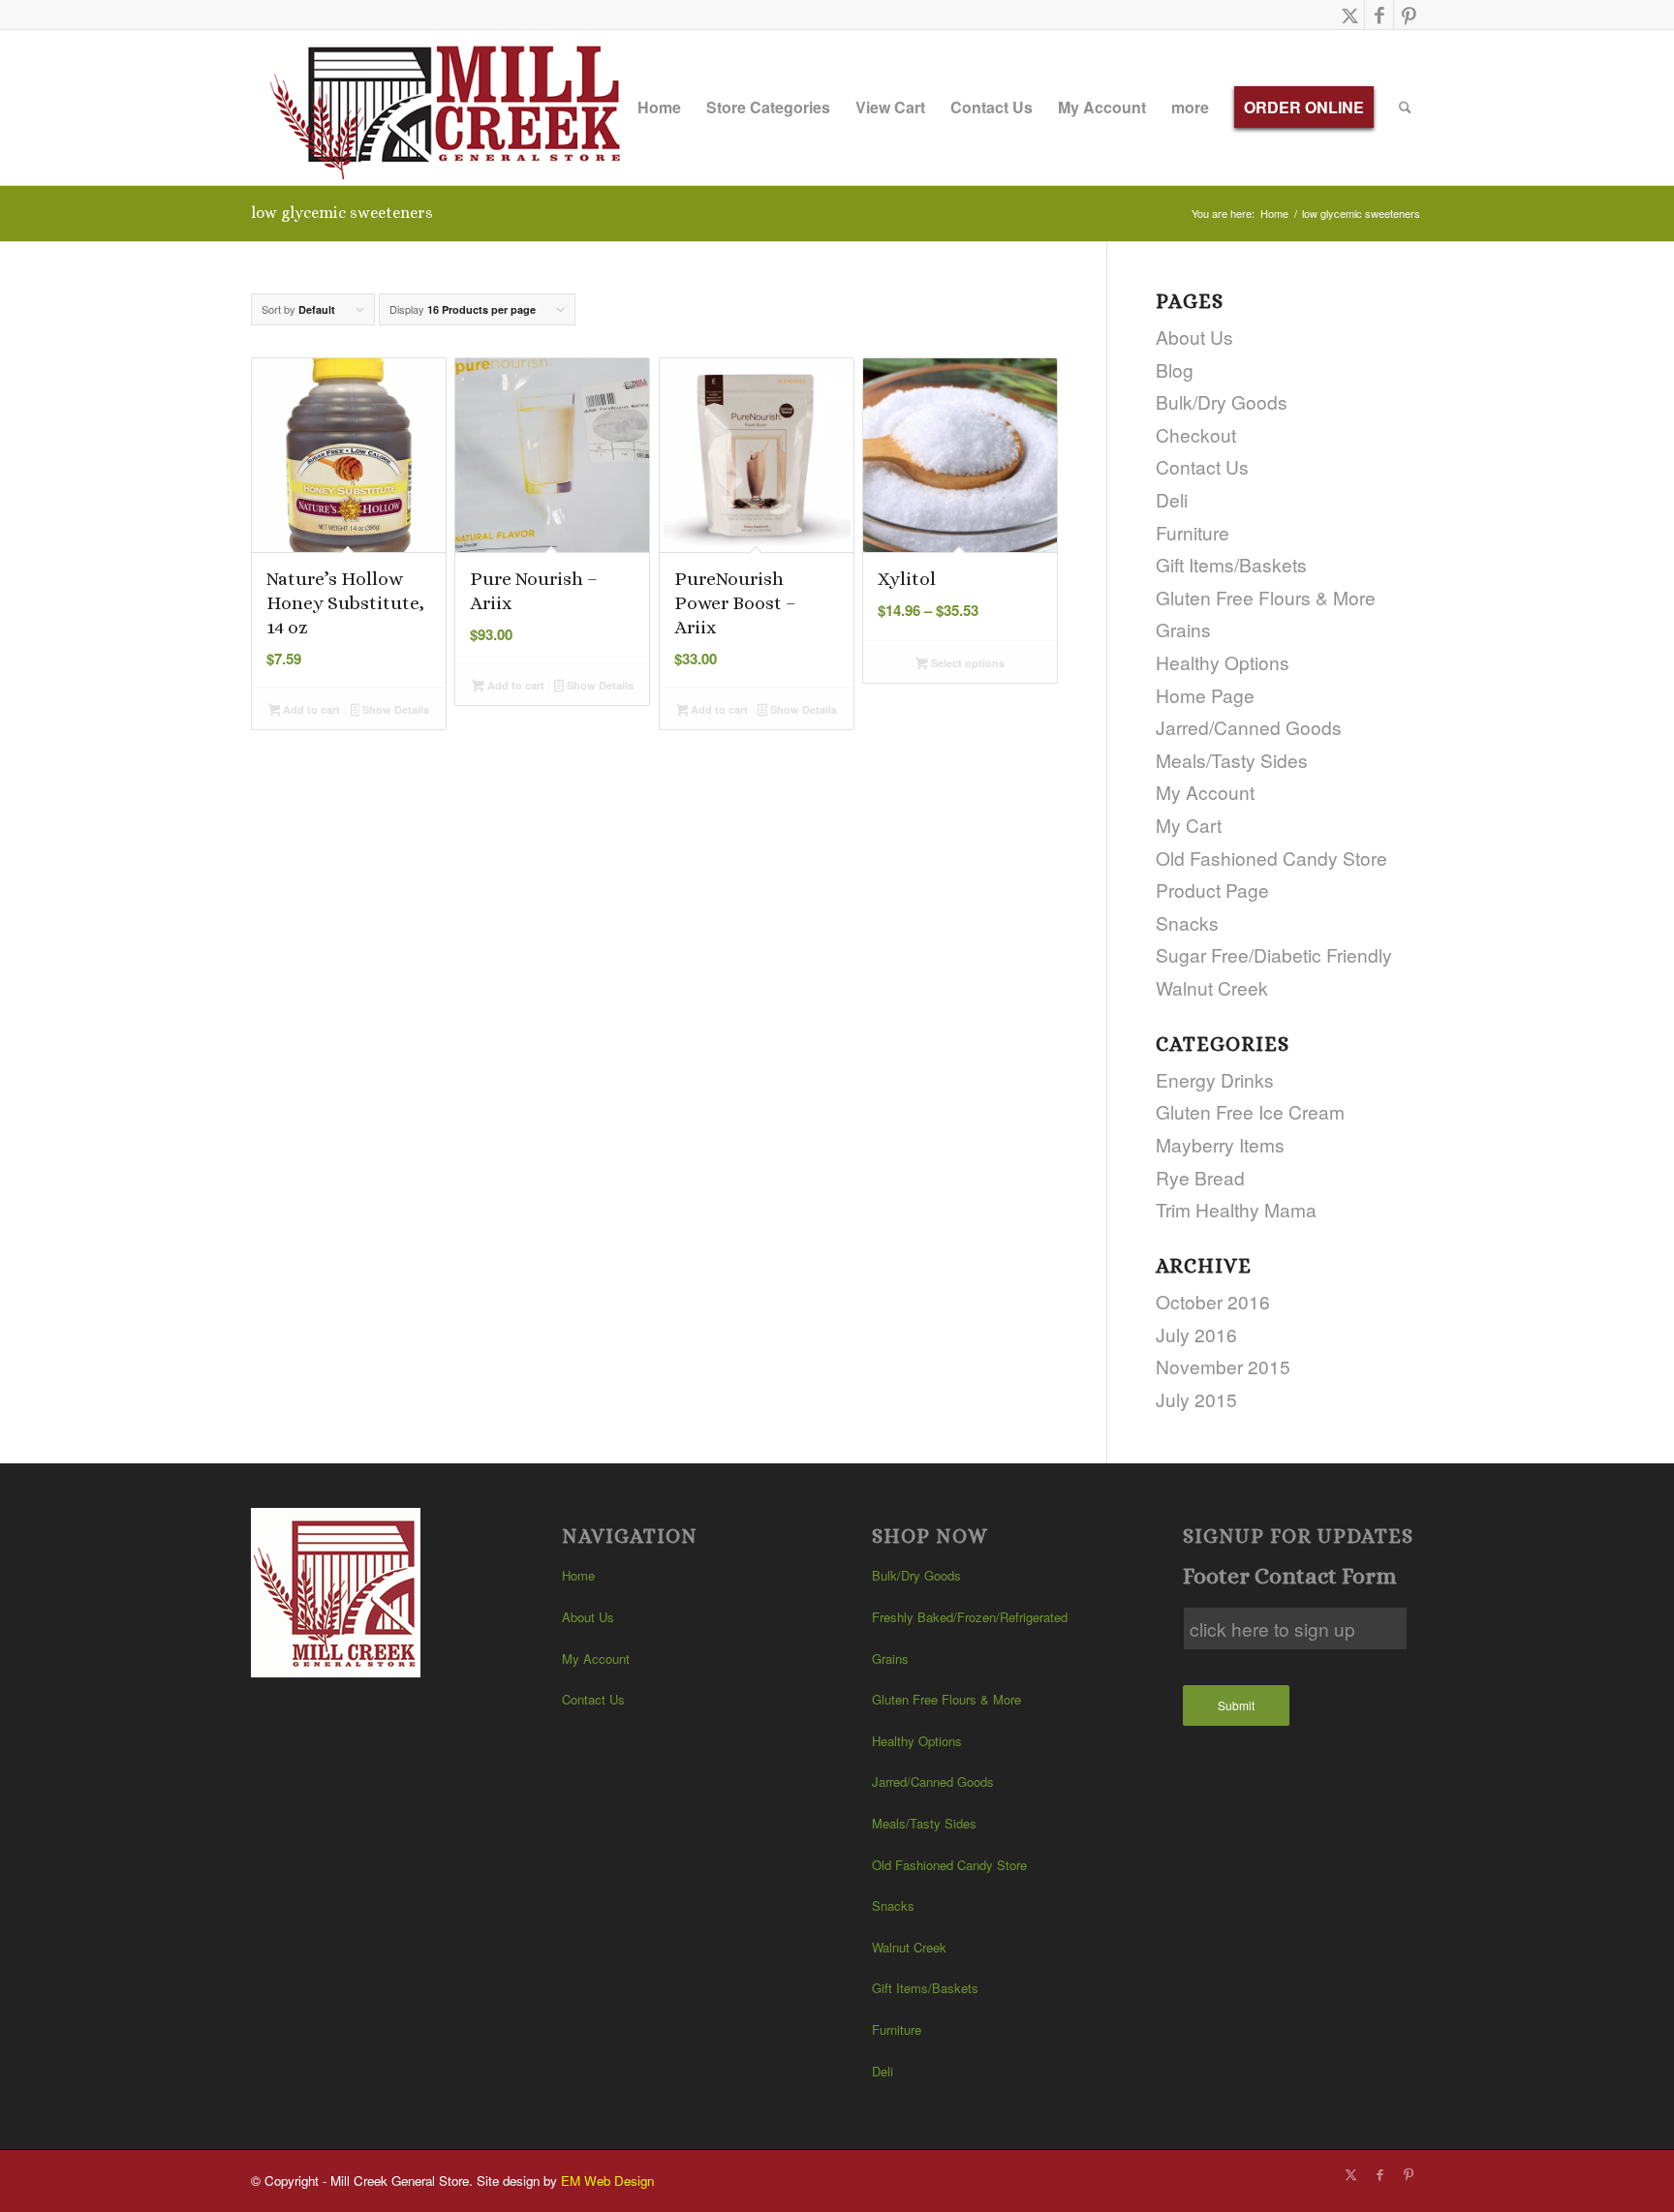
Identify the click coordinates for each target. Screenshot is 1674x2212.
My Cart (1189, 825)
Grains (1183, 629)
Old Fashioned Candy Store (1271, 858)
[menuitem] (659, 108)
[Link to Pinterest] (1409, 15)
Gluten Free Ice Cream (1250, 1111)
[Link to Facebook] (1379, 15)
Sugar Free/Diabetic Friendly (1274, 954)
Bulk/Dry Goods (1222, 401)
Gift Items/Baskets (1231, 564)
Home (578, 1575)
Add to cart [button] (310, 709)
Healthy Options (1223, 662)
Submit (1236, 1705)
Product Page (1212, 890)
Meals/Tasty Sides (1232, 760)
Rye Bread (1200, 1177)
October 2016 (1213, 1301)
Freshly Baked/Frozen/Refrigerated (970, 1617)
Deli (1172, 499)
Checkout (1196, 434)
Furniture (1193, 532)
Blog (1175, 369)
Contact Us (1202, 466)
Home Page (1205, 695)
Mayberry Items (1220, 1144)
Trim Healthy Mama (1236, 1209)
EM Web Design (607, 2181)
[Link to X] (1350, 15)
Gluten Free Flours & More (1266, 597)
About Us (1194, 337)
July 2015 (1196, 1399)
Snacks (1187, 922)
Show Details (394, 709)
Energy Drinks (1215, 1079)
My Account (1205, 792)
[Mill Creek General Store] (452, 108)
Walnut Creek (1212, 987)
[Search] (1405, 108)
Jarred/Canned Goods (1249, 727)
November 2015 (1223, 1366)
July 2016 (1196, 1334)
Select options (966, 663)
